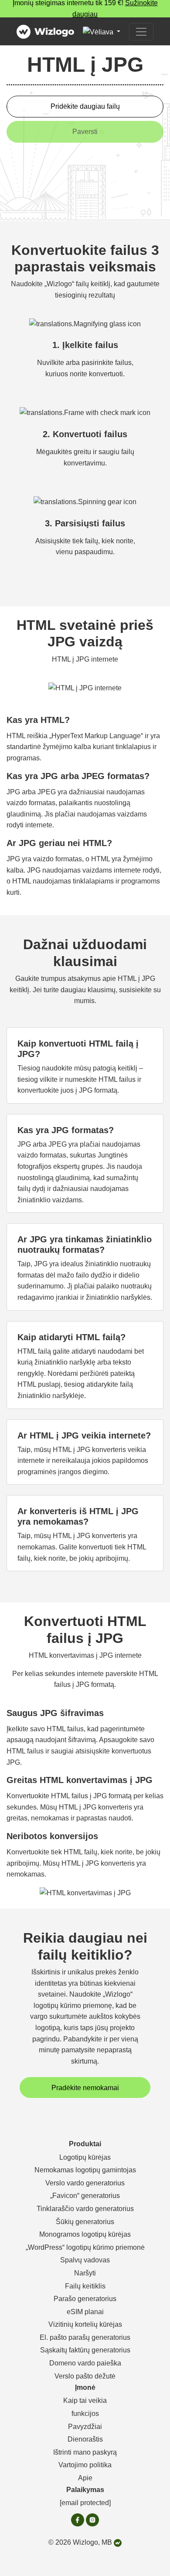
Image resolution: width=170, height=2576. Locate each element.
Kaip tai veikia (85, 2400)
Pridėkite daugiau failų (85, 106)
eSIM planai (85, 2312)
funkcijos (85, 2414)
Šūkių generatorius (85, 2222)
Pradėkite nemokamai (85, 2088)
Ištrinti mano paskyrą (85, 2452)
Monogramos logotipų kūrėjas (85, 2234)
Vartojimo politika (85, 2465)
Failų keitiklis (85, 2286)
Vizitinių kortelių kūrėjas (85, 2324)
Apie (85, 2478)
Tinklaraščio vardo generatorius (85, 2209)
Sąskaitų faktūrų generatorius (85, 2350)
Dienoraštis (85, 2439)
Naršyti (85, 2273)
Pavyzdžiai (85, 2427)
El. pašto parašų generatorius (85, 2337)
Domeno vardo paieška (85, 2363)
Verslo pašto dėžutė (85, 2376)
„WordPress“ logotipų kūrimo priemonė (85, 2247)
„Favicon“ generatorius (85, 2196)
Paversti (85, 132)
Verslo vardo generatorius (85, 2183)
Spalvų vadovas (85, 2260)
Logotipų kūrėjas (85, 2157)
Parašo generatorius (85, 2299)
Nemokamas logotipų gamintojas (85, 2170)
